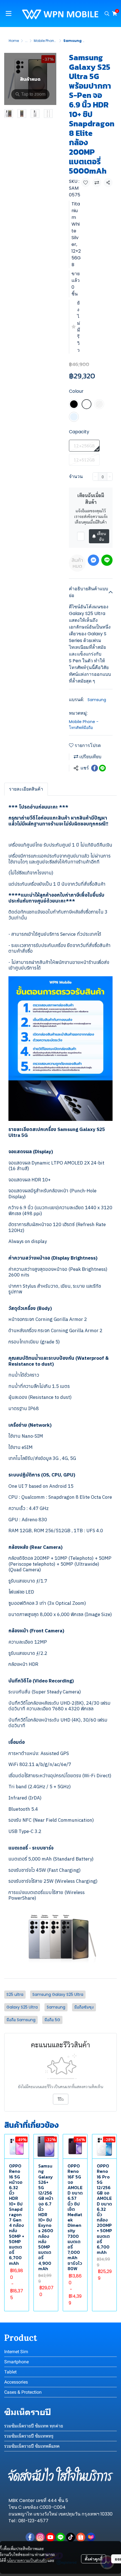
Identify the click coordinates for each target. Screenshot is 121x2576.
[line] (60, 2537)
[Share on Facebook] (95, 768)
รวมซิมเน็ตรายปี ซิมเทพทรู (29, 2436)
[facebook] (30, 2537)
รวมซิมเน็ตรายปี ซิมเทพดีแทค (32, 2446)
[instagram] (40, 2537)
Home (14, 41)
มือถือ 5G (52, 2020)
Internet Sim (16, 2352)
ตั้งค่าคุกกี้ (94, 2559)
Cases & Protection (23, 2392)
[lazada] (91, 2537)
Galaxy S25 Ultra (22, 2007)
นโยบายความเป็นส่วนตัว (27, 2560)
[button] (107, 14)
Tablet (10, 2372)
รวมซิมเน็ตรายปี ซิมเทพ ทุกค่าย (34, 2426)
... (26, 41)
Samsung (97, 700)
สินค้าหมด (77, 563)
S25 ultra (15, 1994)
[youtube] (50, 2537)
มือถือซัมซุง (84, 2007)
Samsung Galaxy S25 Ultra (58, 1994)
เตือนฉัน (101, 536)
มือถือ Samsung (21, 2020)
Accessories (16, 2382)
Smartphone (16, 2362)
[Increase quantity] (110, 477)
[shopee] (81, 2537)
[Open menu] (8, 14)
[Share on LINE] (102, 768)
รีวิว (61, 2099)
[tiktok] (71, 2537)
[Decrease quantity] (95, 477)
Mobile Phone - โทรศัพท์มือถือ (84, 725)
